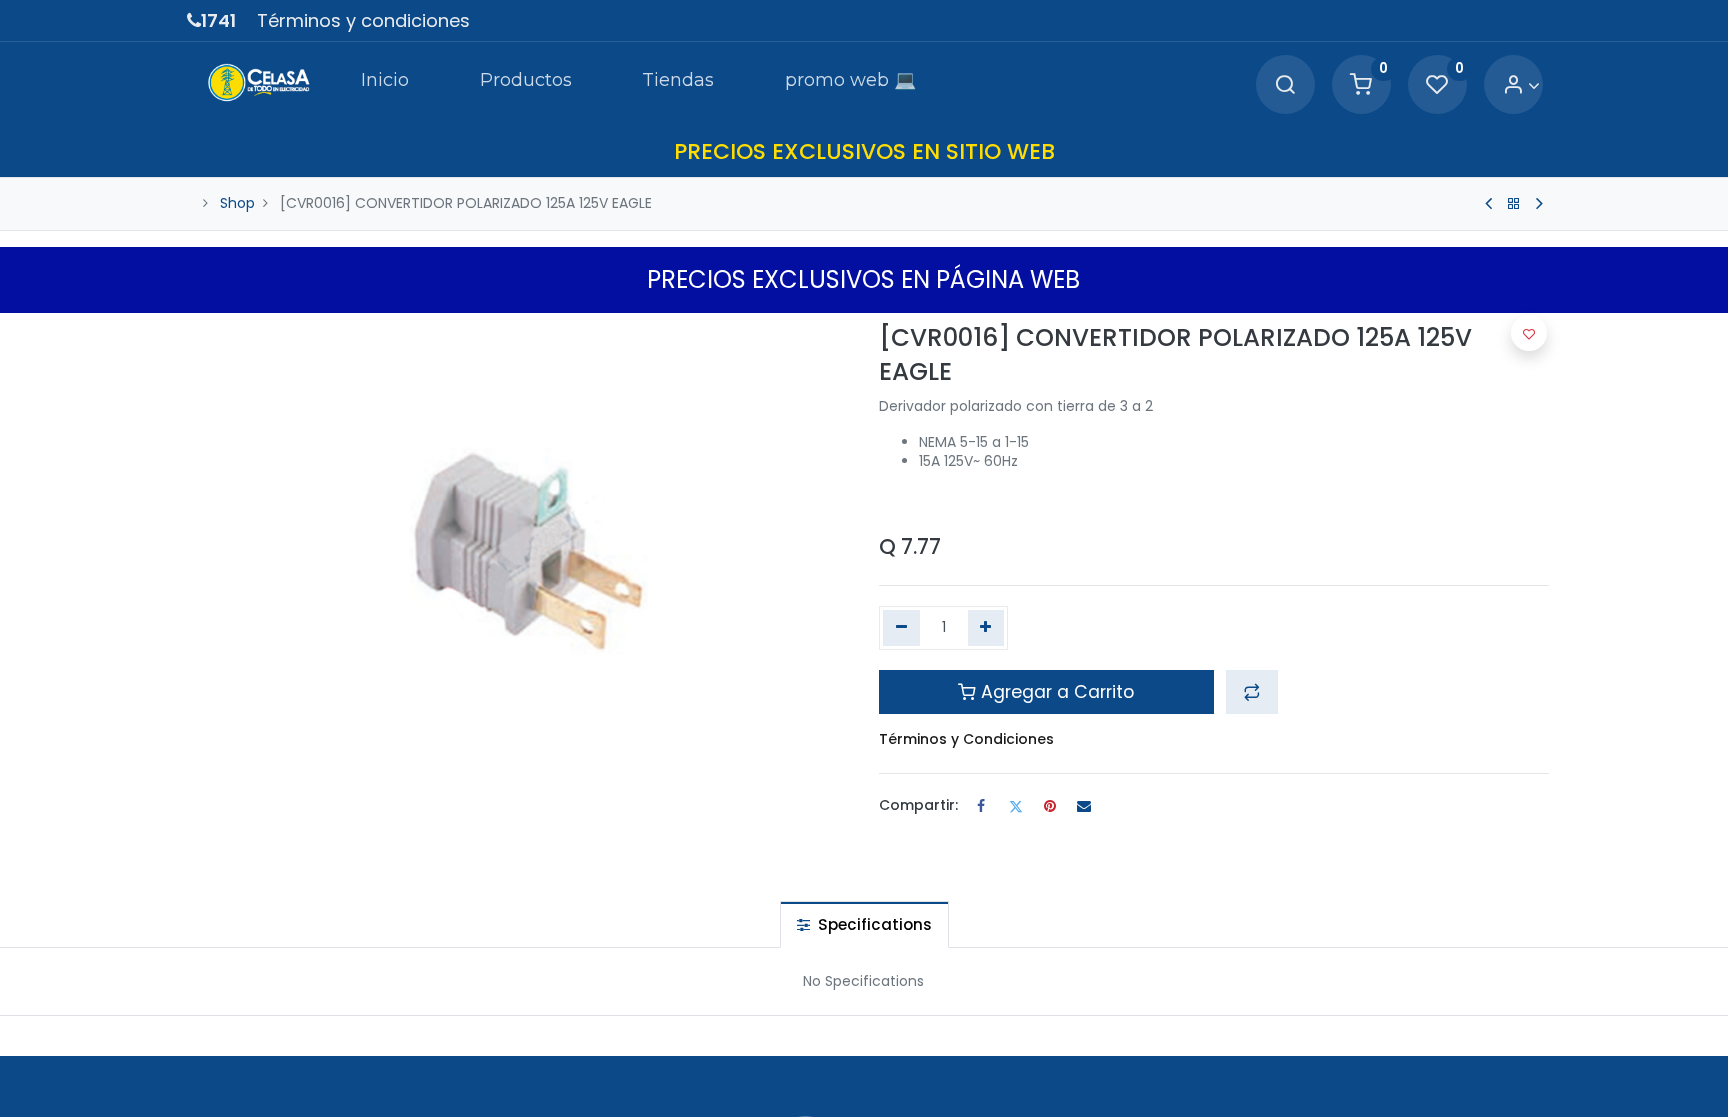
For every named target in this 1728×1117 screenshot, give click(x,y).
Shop (237, 203)
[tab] (864, 924)
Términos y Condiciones (966, 739)
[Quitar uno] (901, 628)
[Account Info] (1521, 85)
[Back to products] (1514, 204)
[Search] (1285, 85)
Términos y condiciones (363, 20)
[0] (1361, 85)
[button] (1252, 692)
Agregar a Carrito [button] (1055, 692)
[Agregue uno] (986, 628)
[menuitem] (385, 84)
